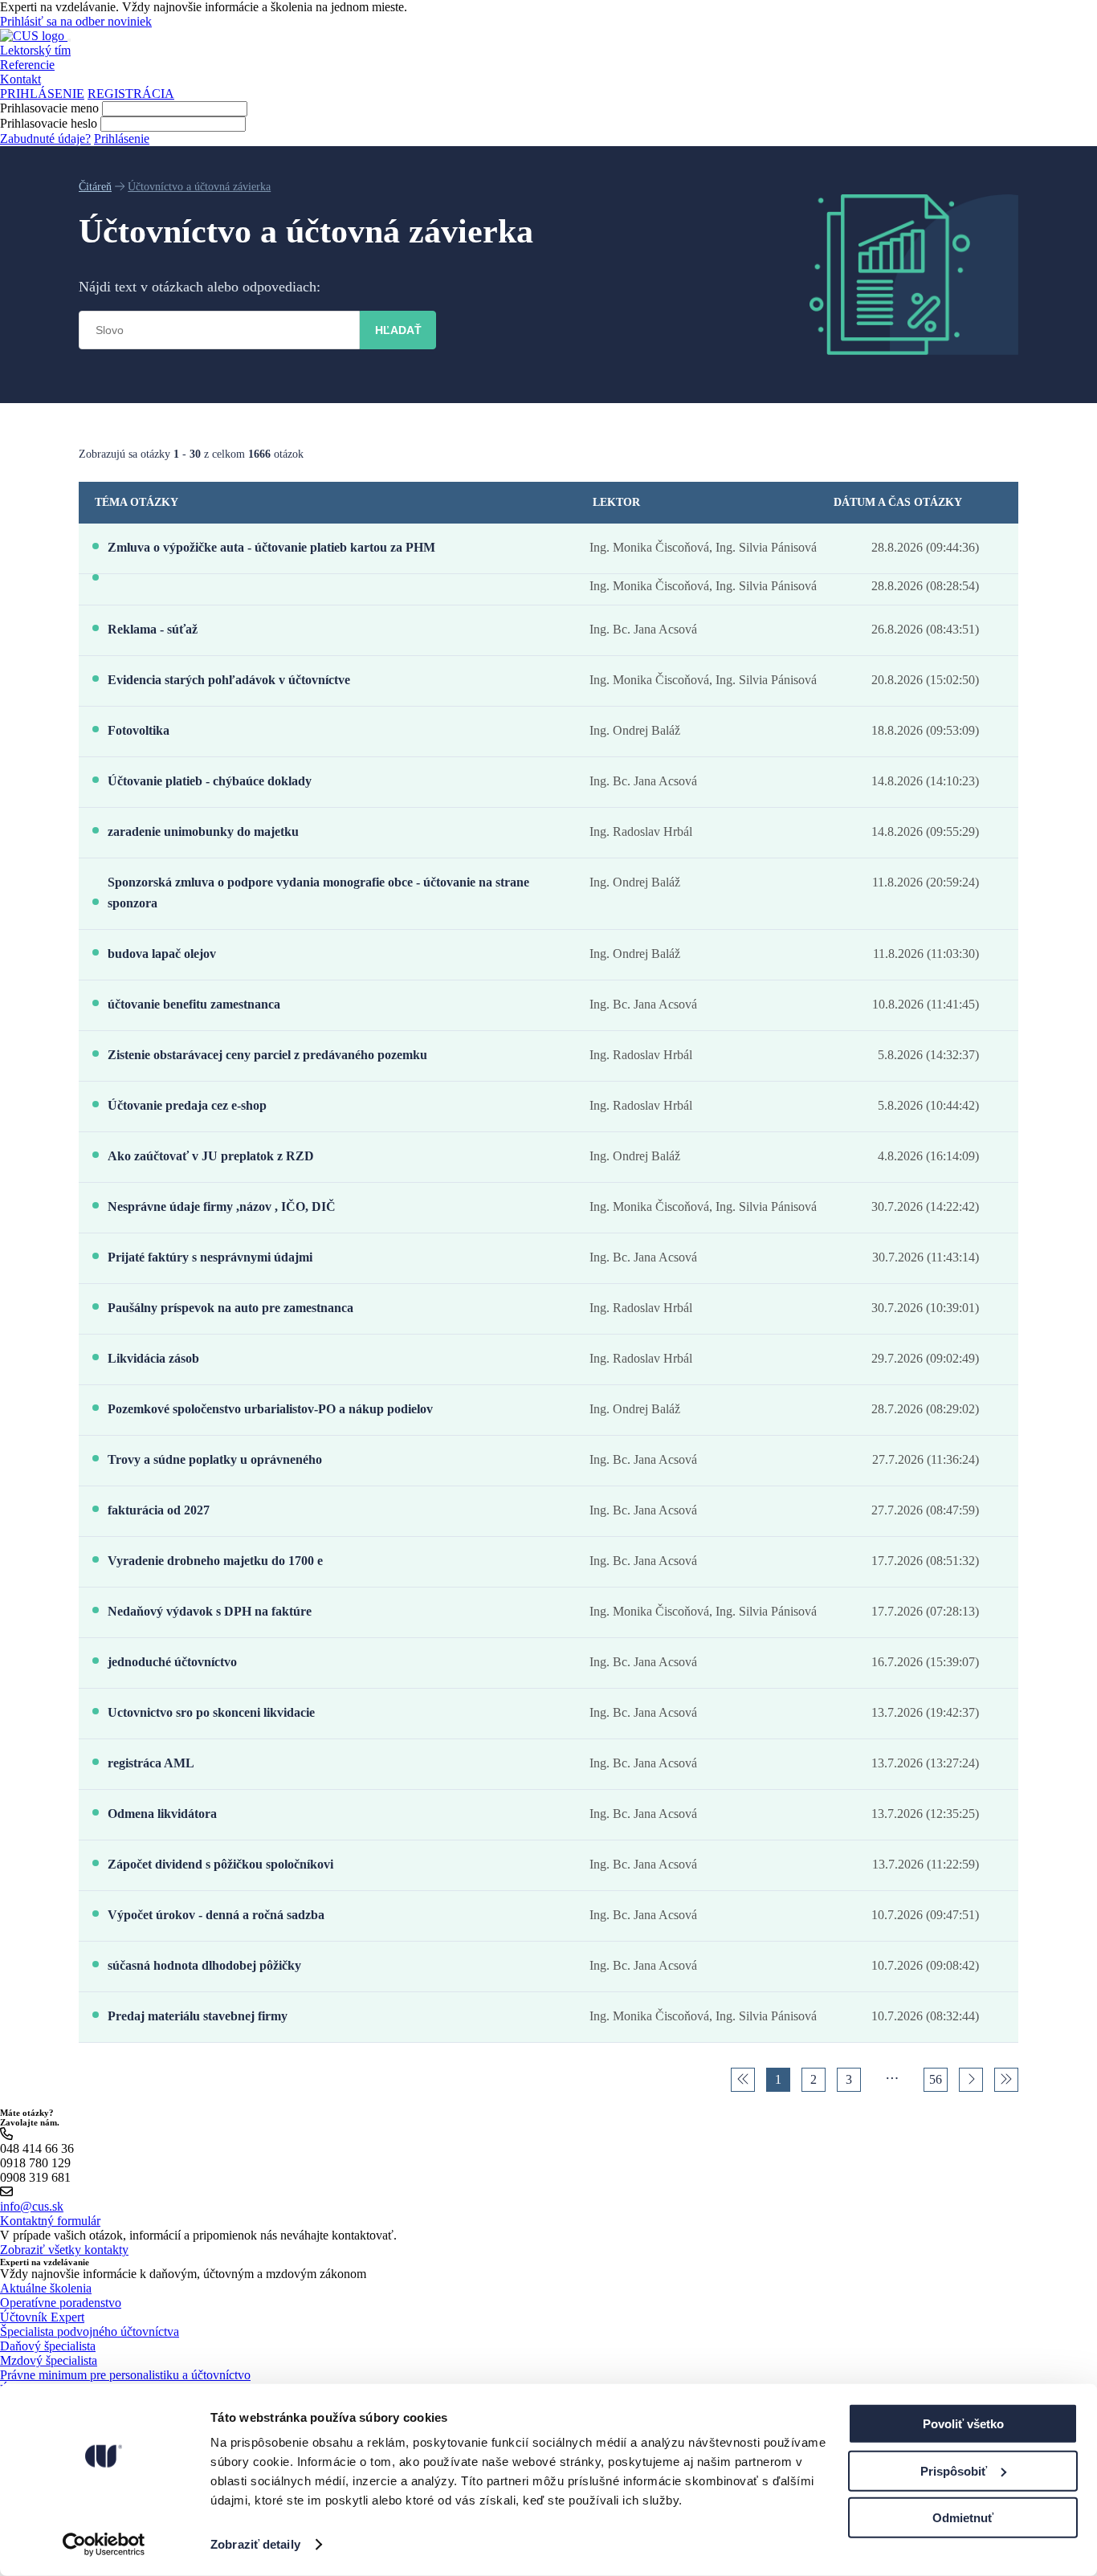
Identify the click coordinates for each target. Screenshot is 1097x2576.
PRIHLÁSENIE (42, 94)
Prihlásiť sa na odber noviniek (76, 21)
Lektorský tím (35, 50)
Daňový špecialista (48, 2346)
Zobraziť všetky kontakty (64, 2250)
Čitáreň (95, 187)
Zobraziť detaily (255, 2544)
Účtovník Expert (42, 2317)
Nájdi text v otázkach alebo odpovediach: (200, 287)
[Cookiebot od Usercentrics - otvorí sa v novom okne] (104, 2545)
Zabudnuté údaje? (45, 139)
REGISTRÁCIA (131, 94)
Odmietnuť (963, 2518)
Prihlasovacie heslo (49, 123)
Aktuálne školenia (46, 2288)
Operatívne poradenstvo (61, 2303)
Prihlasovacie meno (49, 108)
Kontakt (20, 79)
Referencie (27, 65)
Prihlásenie (122, 139)
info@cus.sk (32, 2206)
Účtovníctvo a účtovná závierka (199, 187)
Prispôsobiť (954, 2470)
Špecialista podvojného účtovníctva (90, 2331)
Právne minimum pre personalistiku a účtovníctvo (125, 2375)
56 (936, 2079)
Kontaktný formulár (50, 2221)
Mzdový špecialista (49, 2360)
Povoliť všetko (963, 2424)
